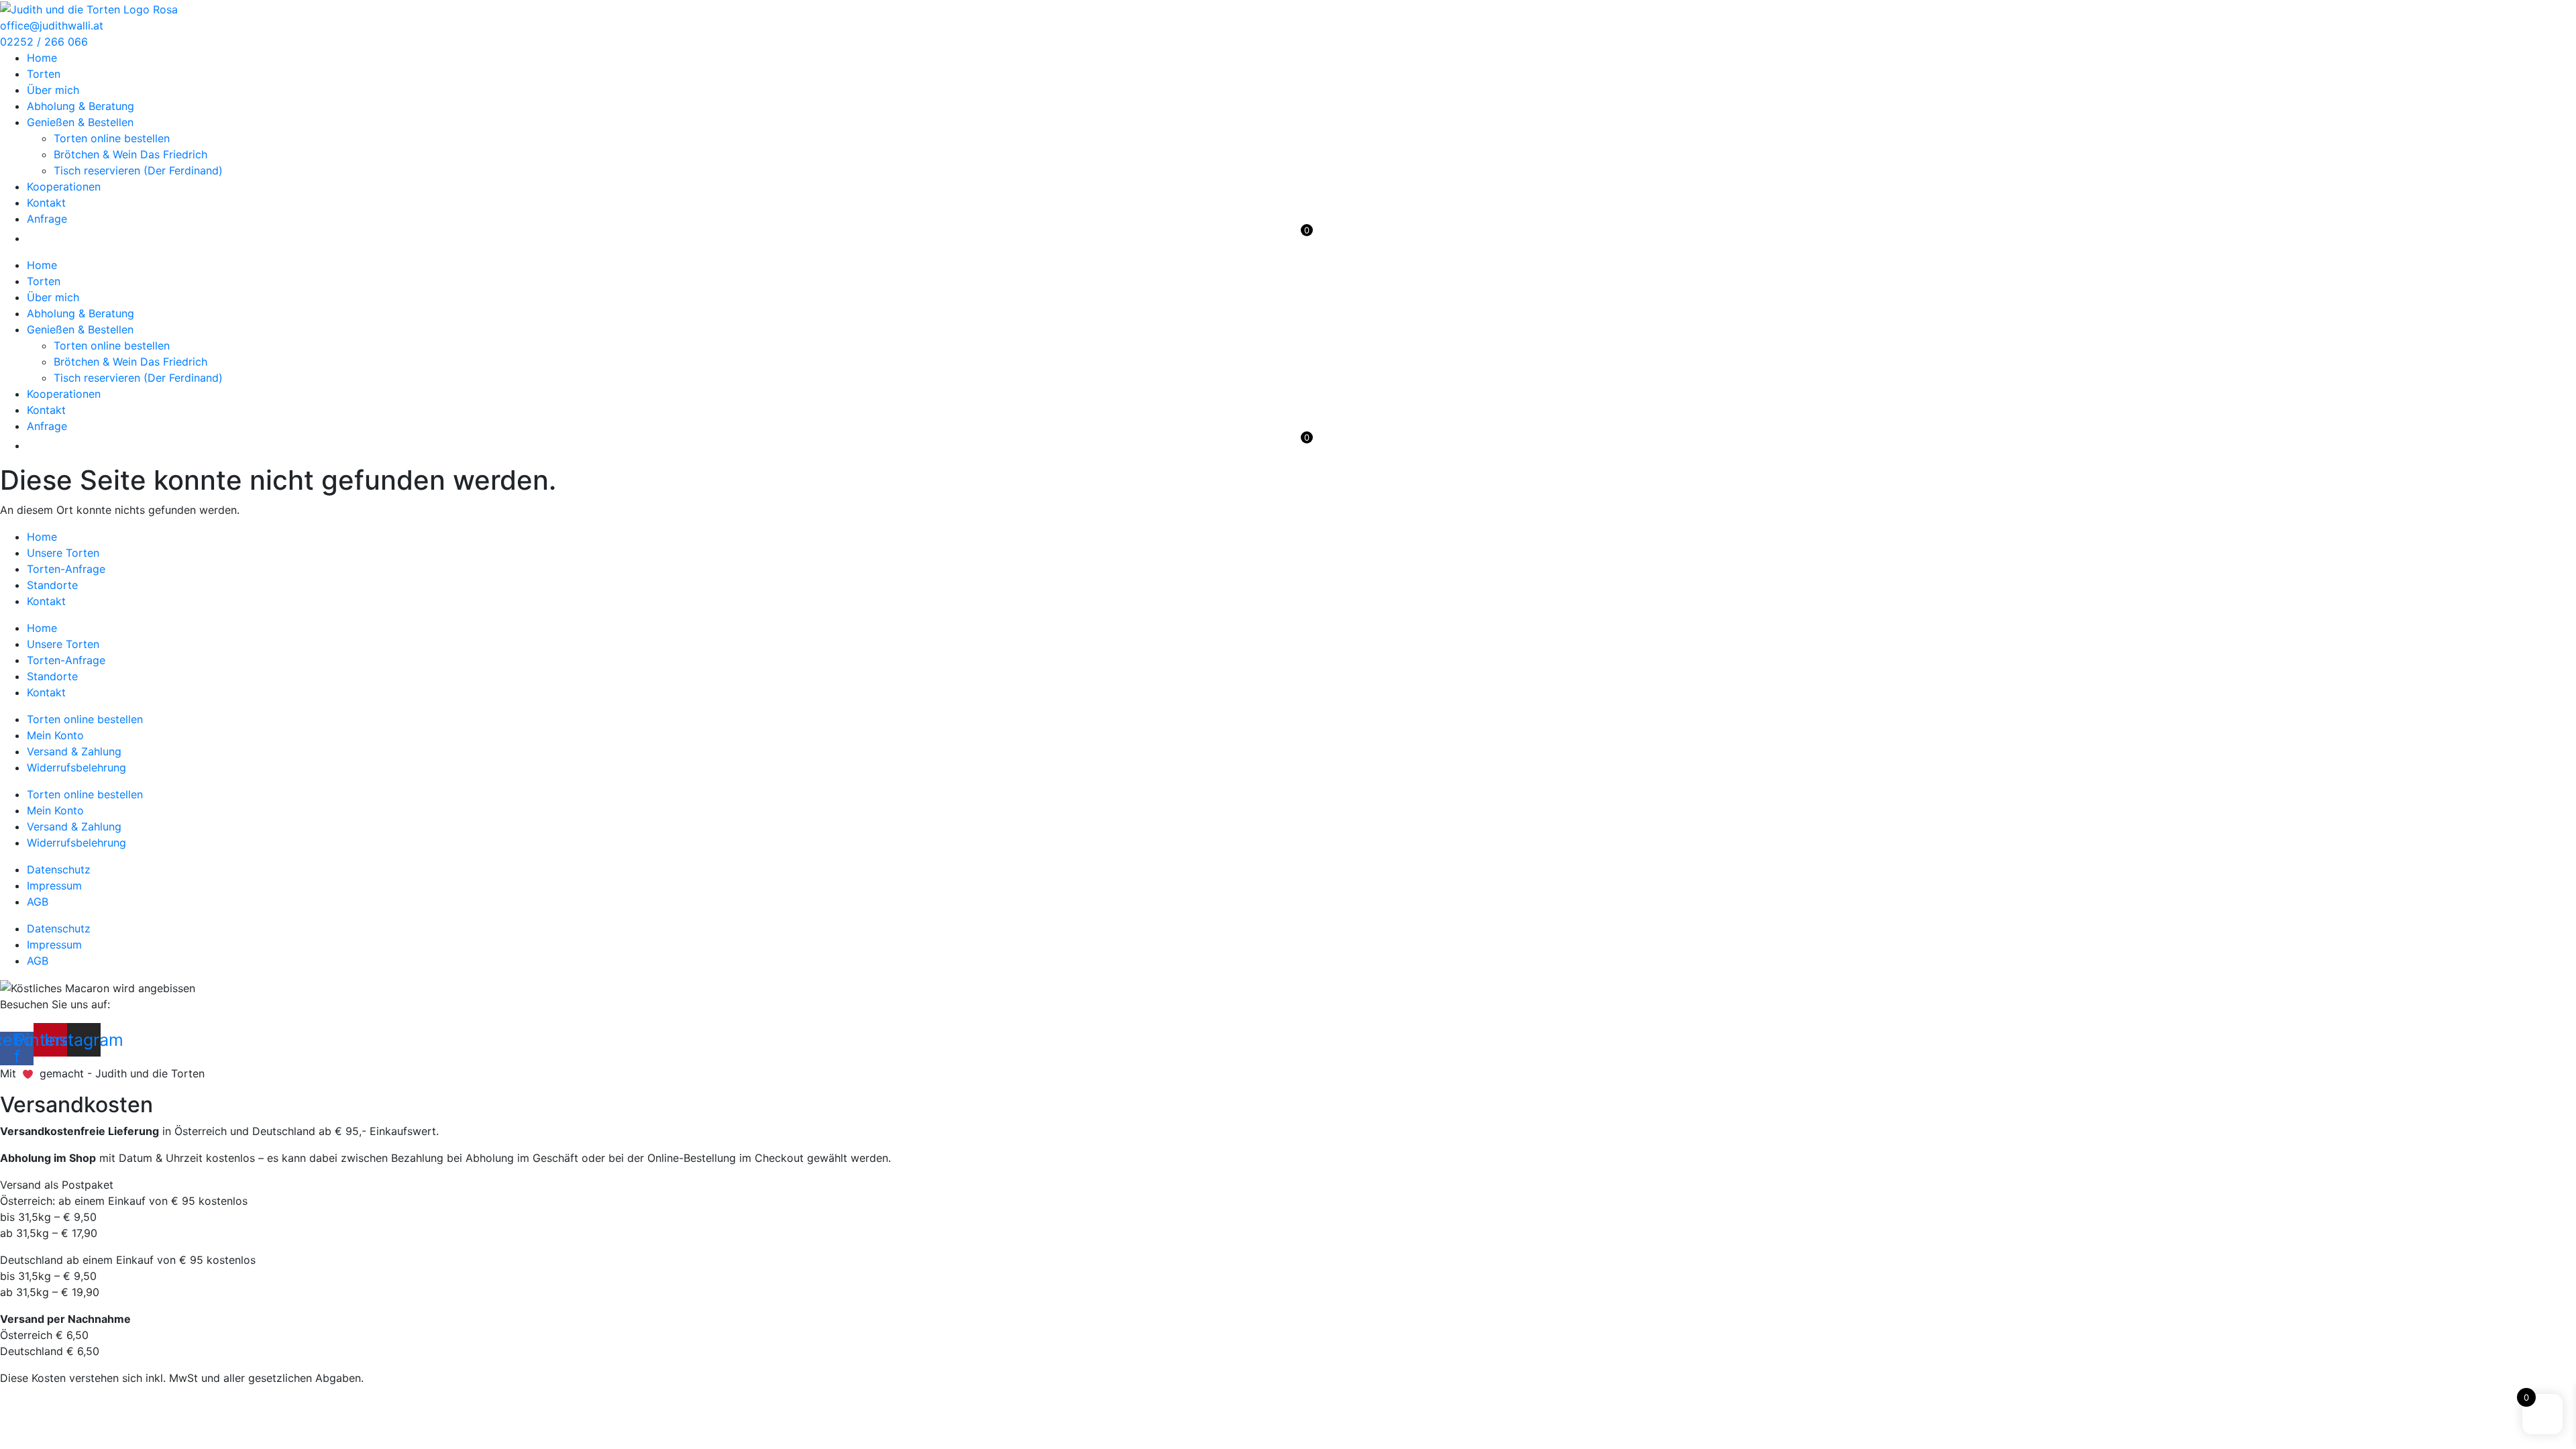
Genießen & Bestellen (80, 122)
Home (42, 58)
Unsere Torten (63, 553)
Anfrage (47, 219)
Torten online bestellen (112, 138)
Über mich (53, 90)
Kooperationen (64, 186)
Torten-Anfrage (66, 569)
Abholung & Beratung (80, 106)
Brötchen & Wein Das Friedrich (130, 154)
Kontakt (46, 203)
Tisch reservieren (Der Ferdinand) (138, 170)
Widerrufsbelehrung (76, 767)
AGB (38, 902)
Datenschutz (59, 869)
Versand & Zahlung (74, 751)
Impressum (54, 885)
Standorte (52, 585)
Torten (44, 74)
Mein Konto (55, 735)
